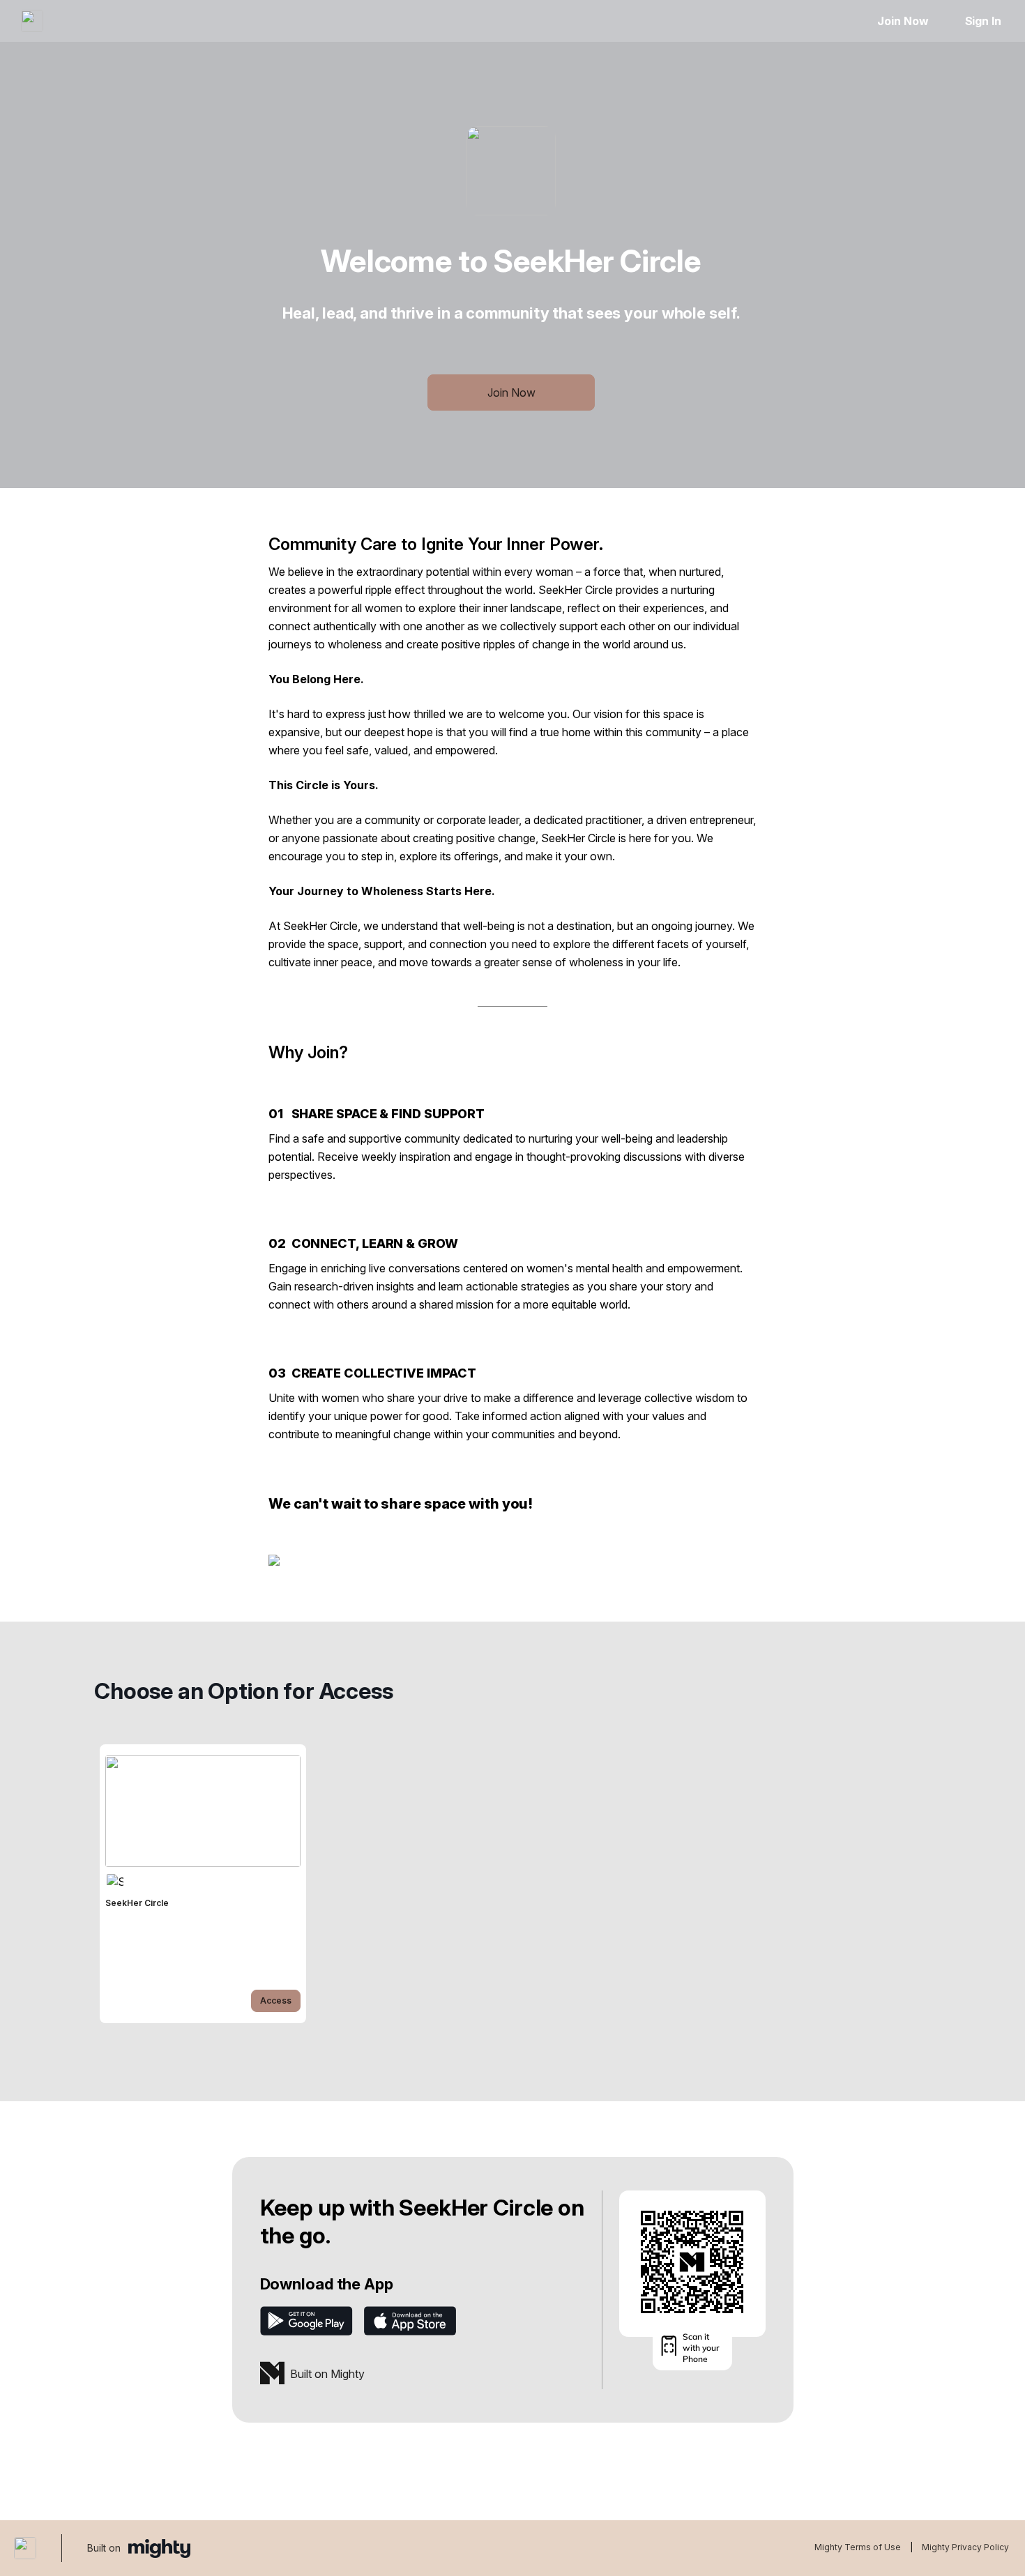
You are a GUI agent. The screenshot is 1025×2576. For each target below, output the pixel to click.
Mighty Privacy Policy (965, 2547)
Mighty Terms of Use (858, 2547)
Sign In (983, 21)
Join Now (903, 21)
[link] (203, 1884)
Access (276, 2000)
